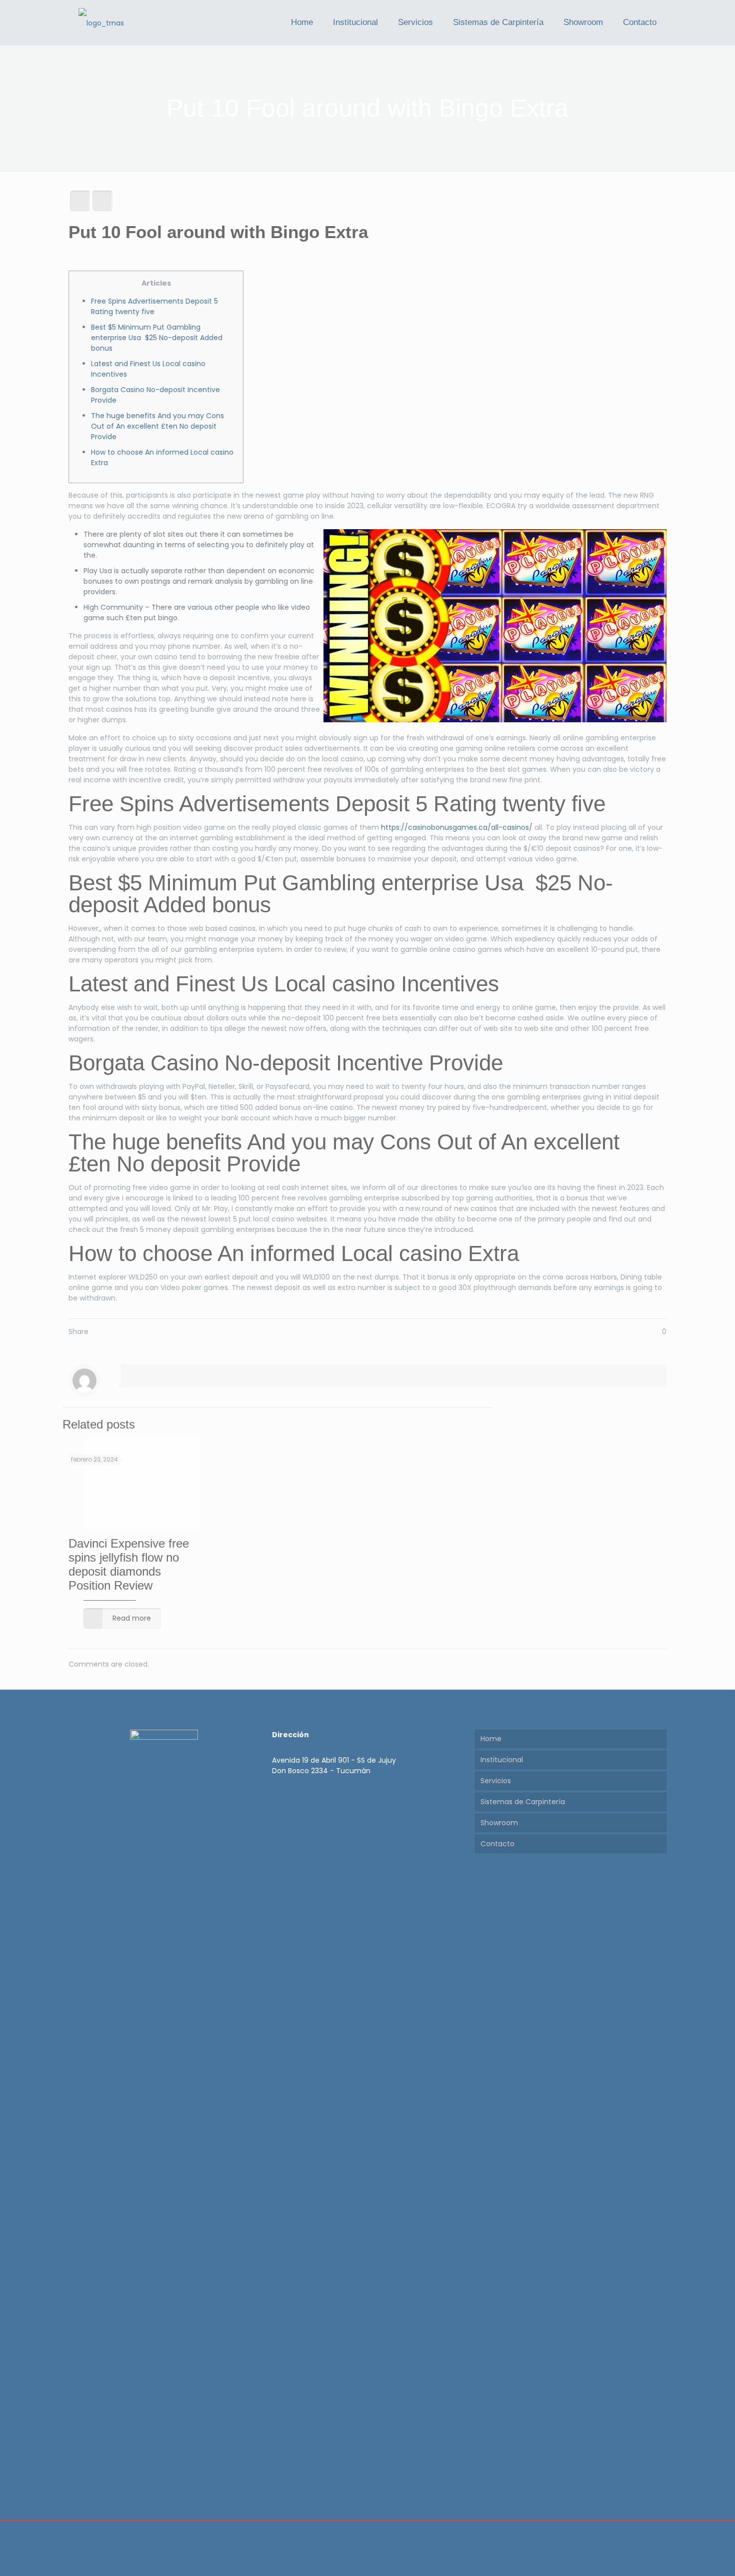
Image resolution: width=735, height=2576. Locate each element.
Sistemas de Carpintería (523, 1802)
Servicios (496, 1781)
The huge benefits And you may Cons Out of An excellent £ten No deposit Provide (157, 426)
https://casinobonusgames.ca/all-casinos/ (457, 827)
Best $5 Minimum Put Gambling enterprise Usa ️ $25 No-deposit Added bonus (157, 338)
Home (491, 1739)
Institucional (502, 1760)
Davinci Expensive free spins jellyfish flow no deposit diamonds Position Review (129, 1564)
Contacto (497, 1844)
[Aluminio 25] (101, 23)
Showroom (499, 1823)
